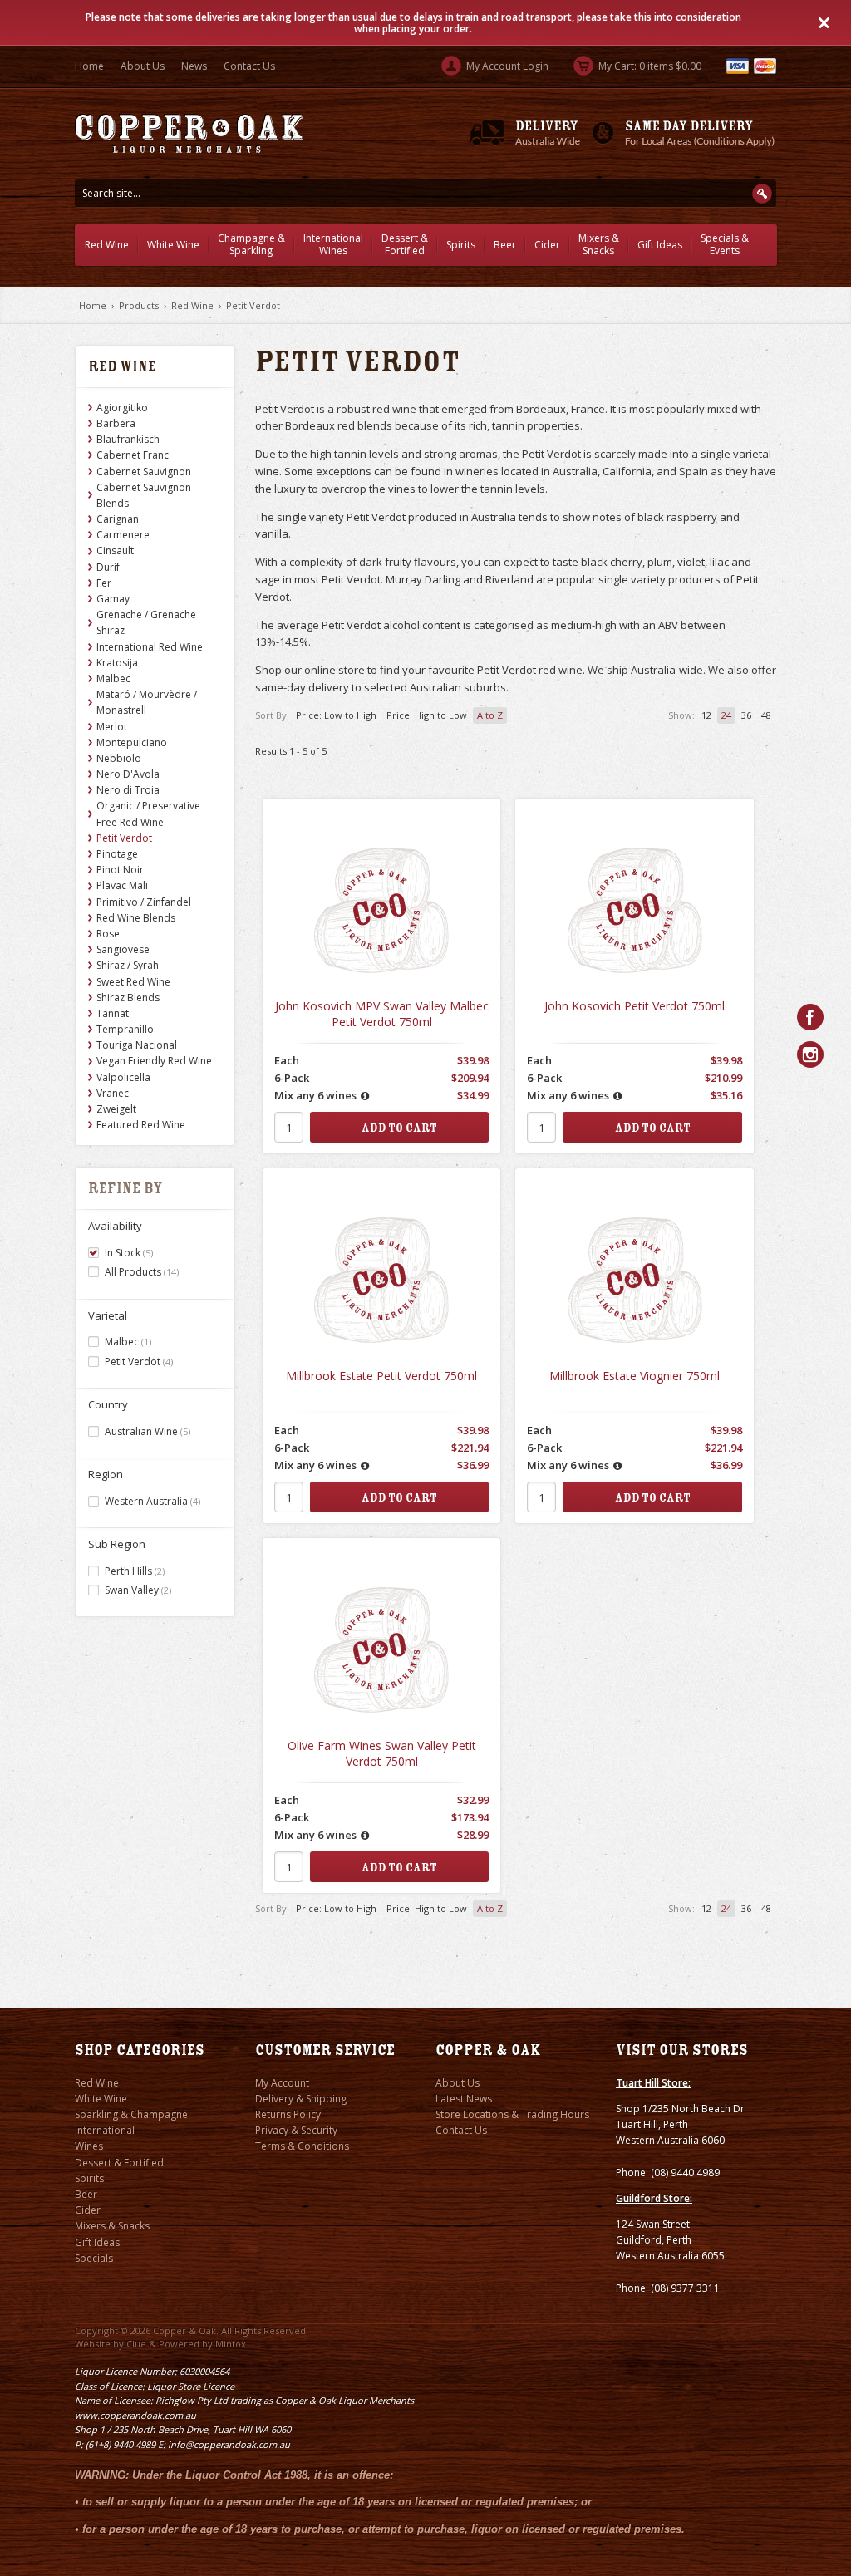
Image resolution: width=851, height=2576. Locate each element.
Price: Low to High (336, 715)
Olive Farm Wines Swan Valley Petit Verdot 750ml (382, 1754)
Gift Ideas (660, 245)
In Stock (129, 1253)
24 (726, 715)
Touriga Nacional (137, 1045)
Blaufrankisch (128, 439)
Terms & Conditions (302, 2146)
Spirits (461, 245)
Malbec (113, 678)
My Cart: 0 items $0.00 (649, 66)
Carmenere (123, 535)
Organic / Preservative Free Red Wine (148, 814)
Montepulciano (132, 742)
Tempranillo (125, 1029)
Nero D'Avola (128, 774)
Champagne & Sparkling (251, 244)
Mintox (231, 2344)
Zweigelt (116, 1109)
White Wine (173, 245)
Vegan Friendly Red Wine (154, 1061)
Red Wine (107, 245)
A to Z (490, 715)
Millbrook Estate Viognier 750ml (635, 1376)
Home (89, 66)
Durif (108, 567)
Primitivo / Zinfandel (144, 902)
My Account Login (506, 66)
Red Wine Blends (136, 918)
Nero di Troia (128, 790)
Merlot (112, 727)
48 (766, 715)
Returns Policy (288, 2114)
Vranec (113, 1093)
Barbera (116, 423)
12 (706, 715)
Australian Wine (148, 1431)
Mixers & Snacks (599, 244)
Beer (505, 245)
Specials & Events (725, 244)
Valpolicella (123, 1077)
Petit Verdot (253, 305)
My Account (282, 2083)
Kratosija (117, 663)
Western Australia (152, 1501)
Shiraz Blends (128, 998)
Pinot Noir (120, 870)
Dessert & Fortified (405, 244)
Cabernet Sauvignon (144, 472)
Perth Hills (135, 1571)
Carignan (118, 519)
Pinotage (117, 854)
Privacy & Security (296, 2130)
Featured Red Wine (141, 1125)
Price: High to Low (427, 715)
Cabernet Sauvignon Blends (144, 495)
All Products (142, 1272)
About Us (143, 66)
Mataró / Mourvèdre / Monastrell (147, 702)
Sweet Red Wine (133, 982)
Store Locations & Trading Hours (512, 2114)
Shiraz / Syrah (128, 965)
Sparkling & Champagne (131, 2114)
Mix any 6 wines (315, 1095)
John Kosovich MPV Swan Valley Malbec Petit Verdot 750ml (382, 1014)
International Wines (333, 244)
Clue (136, 2344)
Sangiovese (123, 949)
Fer (104, 583)
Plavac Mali (122, 885)
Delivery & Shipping (301, 2099)
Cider (547, 245)
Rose (108, 934)
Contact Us (249, 66)
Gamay (113, 599)
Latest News (464, 2099)
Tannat (113, 1013)
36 (746, 715)
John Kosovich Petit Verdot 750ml (635, 1006)
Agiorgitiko (122, 408)
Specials (94, 2258)
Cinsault (115, 551)
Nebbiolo (119, 758)
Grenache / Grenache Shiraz (146, 622)
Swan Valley (138, 1590)
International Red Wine (150, 647)
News (194, 66)
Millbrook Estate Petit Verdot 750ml (381, 1376)
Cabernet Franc (133, 455)
